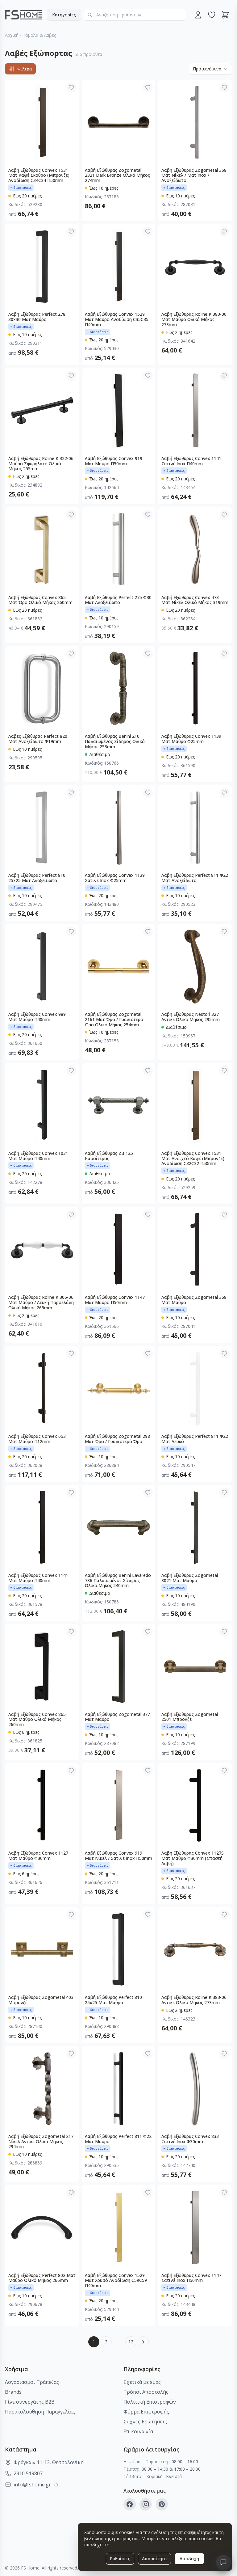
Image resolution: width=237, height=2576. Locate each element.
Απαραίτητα (154, 2559)
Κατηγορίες (64, 15)
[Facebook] (130, 2504)
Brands (13, 2392)
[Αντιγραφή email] (56, 2485)
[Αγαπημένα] (212, 15)
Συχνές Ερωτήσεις (145, 2422)
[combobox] (135, 15)
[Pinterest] (162, 2504)
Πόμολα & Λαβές (39, 35)
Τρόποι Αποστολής (146, 2392)
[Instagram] (146, 2504)
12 (131, 2342)
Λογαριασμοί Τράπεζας (32, 2382)
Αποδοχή (189, 2559)
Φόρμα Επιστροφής (146, 2412)
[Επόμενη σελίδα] (143, 2342)
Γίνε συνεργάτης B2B (30, 2402)
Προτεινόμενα (207, 69)
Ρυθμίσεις (120, 2559)
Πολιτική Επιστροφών (150, 2402)
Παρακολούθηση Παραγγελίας (40, 2412)
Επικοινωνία (138, 2431)
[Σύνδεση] (198, 15)
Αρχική (12, 35)
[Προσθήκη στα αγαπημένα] (71, 87)
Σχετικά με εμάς (142, 2382)
